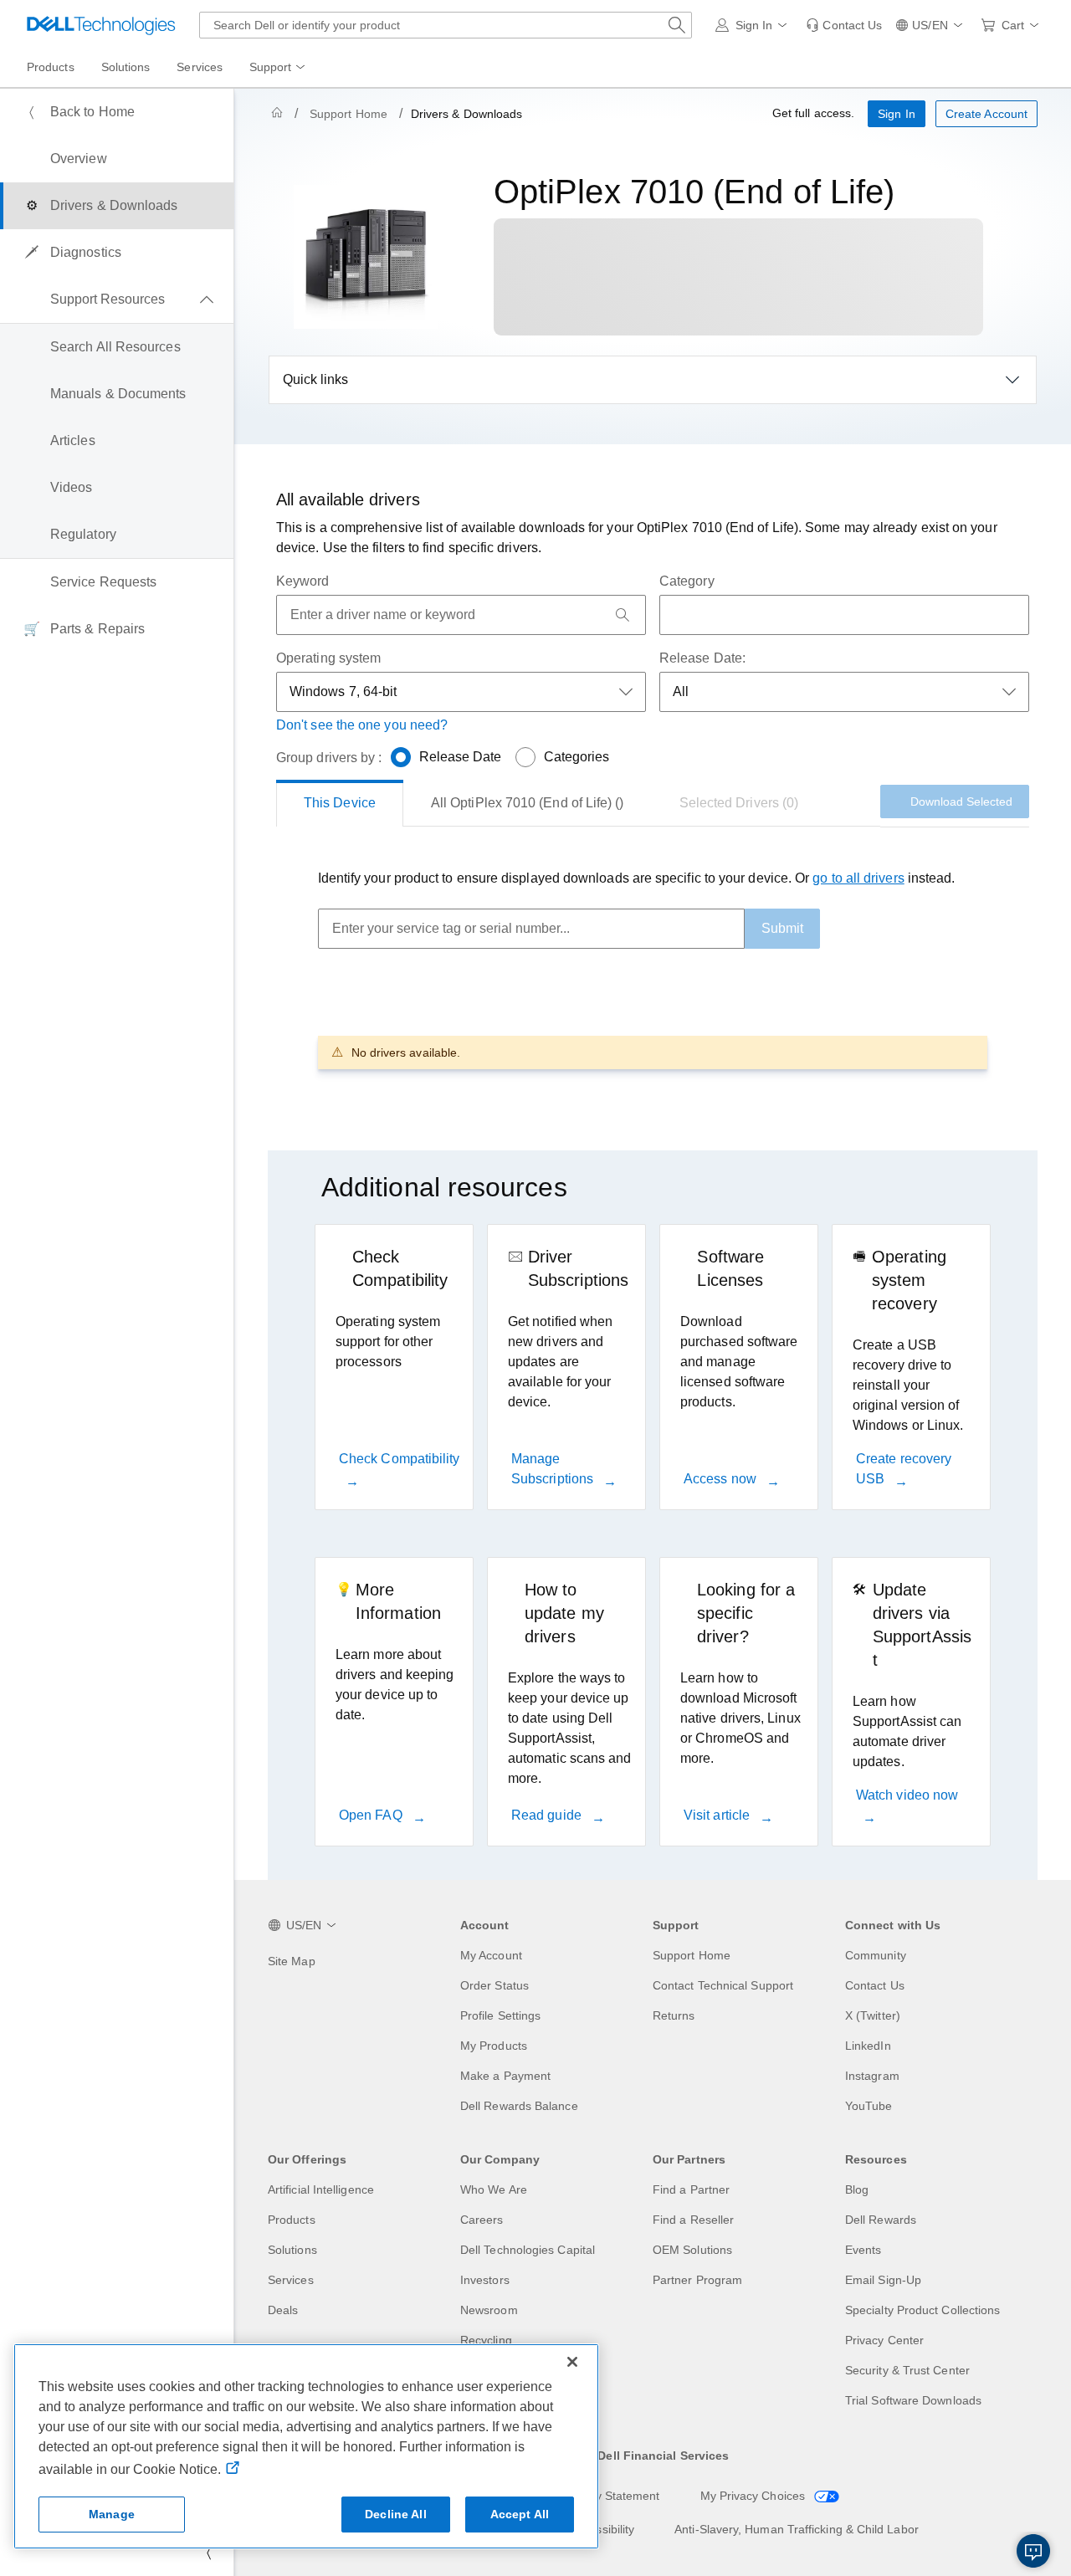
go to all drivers (858, 878)
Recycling (486, 2340)
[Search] (623, 615)
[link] (844, 25)
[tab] (340, 803)
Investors (485, 2280)
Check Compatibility (400, 1459)
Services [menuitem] (200, 67)
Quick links (315, 379)
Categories (577, 757)
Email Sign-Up (883, 2280)
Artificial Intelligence (321, 2189)
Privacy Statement (611, 2496)
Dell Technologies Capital (528, 2250)
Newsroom (489, 2310)
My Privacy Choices (755, 2496)
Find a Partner (691, 2189)
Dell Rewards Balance (519, 2106)
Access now (722, 1479)
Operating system (328, 658)
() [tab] (528, 803)
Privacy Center (884, 2340)
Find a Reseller (693, 2220)
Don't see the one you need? (362, 725)
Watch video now (907, 1795)
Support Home (348, 114)
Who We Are (494, 2189)
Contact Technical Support (723, 1985)
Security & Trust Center (907, 2370)
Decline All (396, 2514)
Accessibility (602, 2529)
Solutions (292, 2250)
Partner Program (697, 2280)
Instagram (872, 2076)
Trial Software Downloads (913, 2400)
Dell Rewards (881, 2220)
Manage (112, 2514)
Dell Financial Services (663, 2456)
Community (876, 1955)
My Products (494, 2046)
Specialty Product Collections (922, 2310)
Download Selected (961, 801)
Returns (674, 2015)
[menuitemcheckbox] (117, 300)
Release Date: (702, 658)
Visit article (718, 1815)
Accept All (520, 2514)
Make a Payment (505, 2076)
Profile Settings (500, 2015)
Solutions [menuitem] (126, 67)
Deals (283, 2310)
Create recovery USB (904, 1469)
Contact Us (875, 1985)
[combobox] (446, 25)
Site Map (292, 1961)
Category (687, 581)
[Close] (572, 2362)
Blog (857, 2189)
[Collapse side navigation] (208, 2553)
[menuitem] (279, 68)
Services (291, 2280)
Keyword (303, 581)
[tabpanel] (653, 968)
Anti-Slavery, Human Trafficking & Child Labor (797, 2529)
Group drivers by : (329, 758)
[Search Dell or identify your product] (677, 25)
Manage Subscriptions (554, 1469)
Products (292, 2220)
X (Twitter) (873, 2015)
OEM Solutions (692, 2250)
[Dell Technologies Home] (101, 25)
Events (863, 2250)
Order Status (495, 1985)
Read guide (548, 1815)
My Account (491, 1955)
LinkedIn (868, 2046)
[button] (754, 25)
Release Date (461, 757)
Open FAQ (372, 1815)
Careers (482, 2220)
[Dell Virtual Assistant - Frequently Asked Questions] (1033, 2551)
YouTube (869, 2106)
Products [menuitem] (51, 67)
